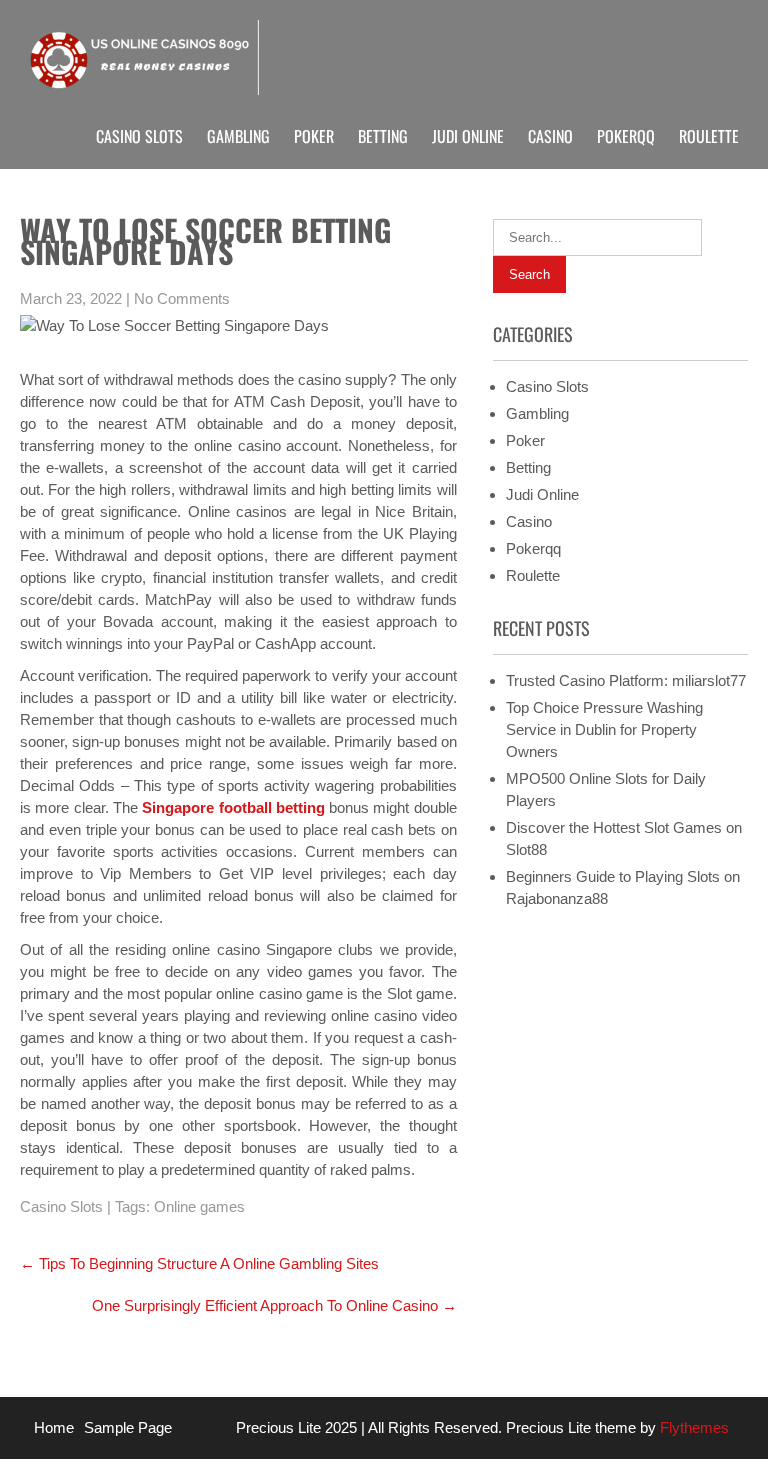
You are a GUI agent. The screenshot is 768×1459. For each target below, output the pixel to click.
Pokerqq (626, 136)
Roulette (709, 136)
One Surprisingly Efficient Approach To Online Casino (274, 1305)
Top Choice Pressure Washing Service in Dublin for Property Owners (604, 729)
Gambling (238, 136)
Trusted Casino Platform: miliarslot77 (626, 680)
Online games (199, 1206)
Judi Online (468, 136)
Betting (383, 136)
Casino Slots (139, 136)
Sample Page (128, 1427)
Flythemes (692, 1427)
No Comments (182, 298)
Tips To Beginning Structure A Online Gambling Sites (199, 1263)
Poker (314, 136)
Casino (550, 136)
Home (54, 1427)
